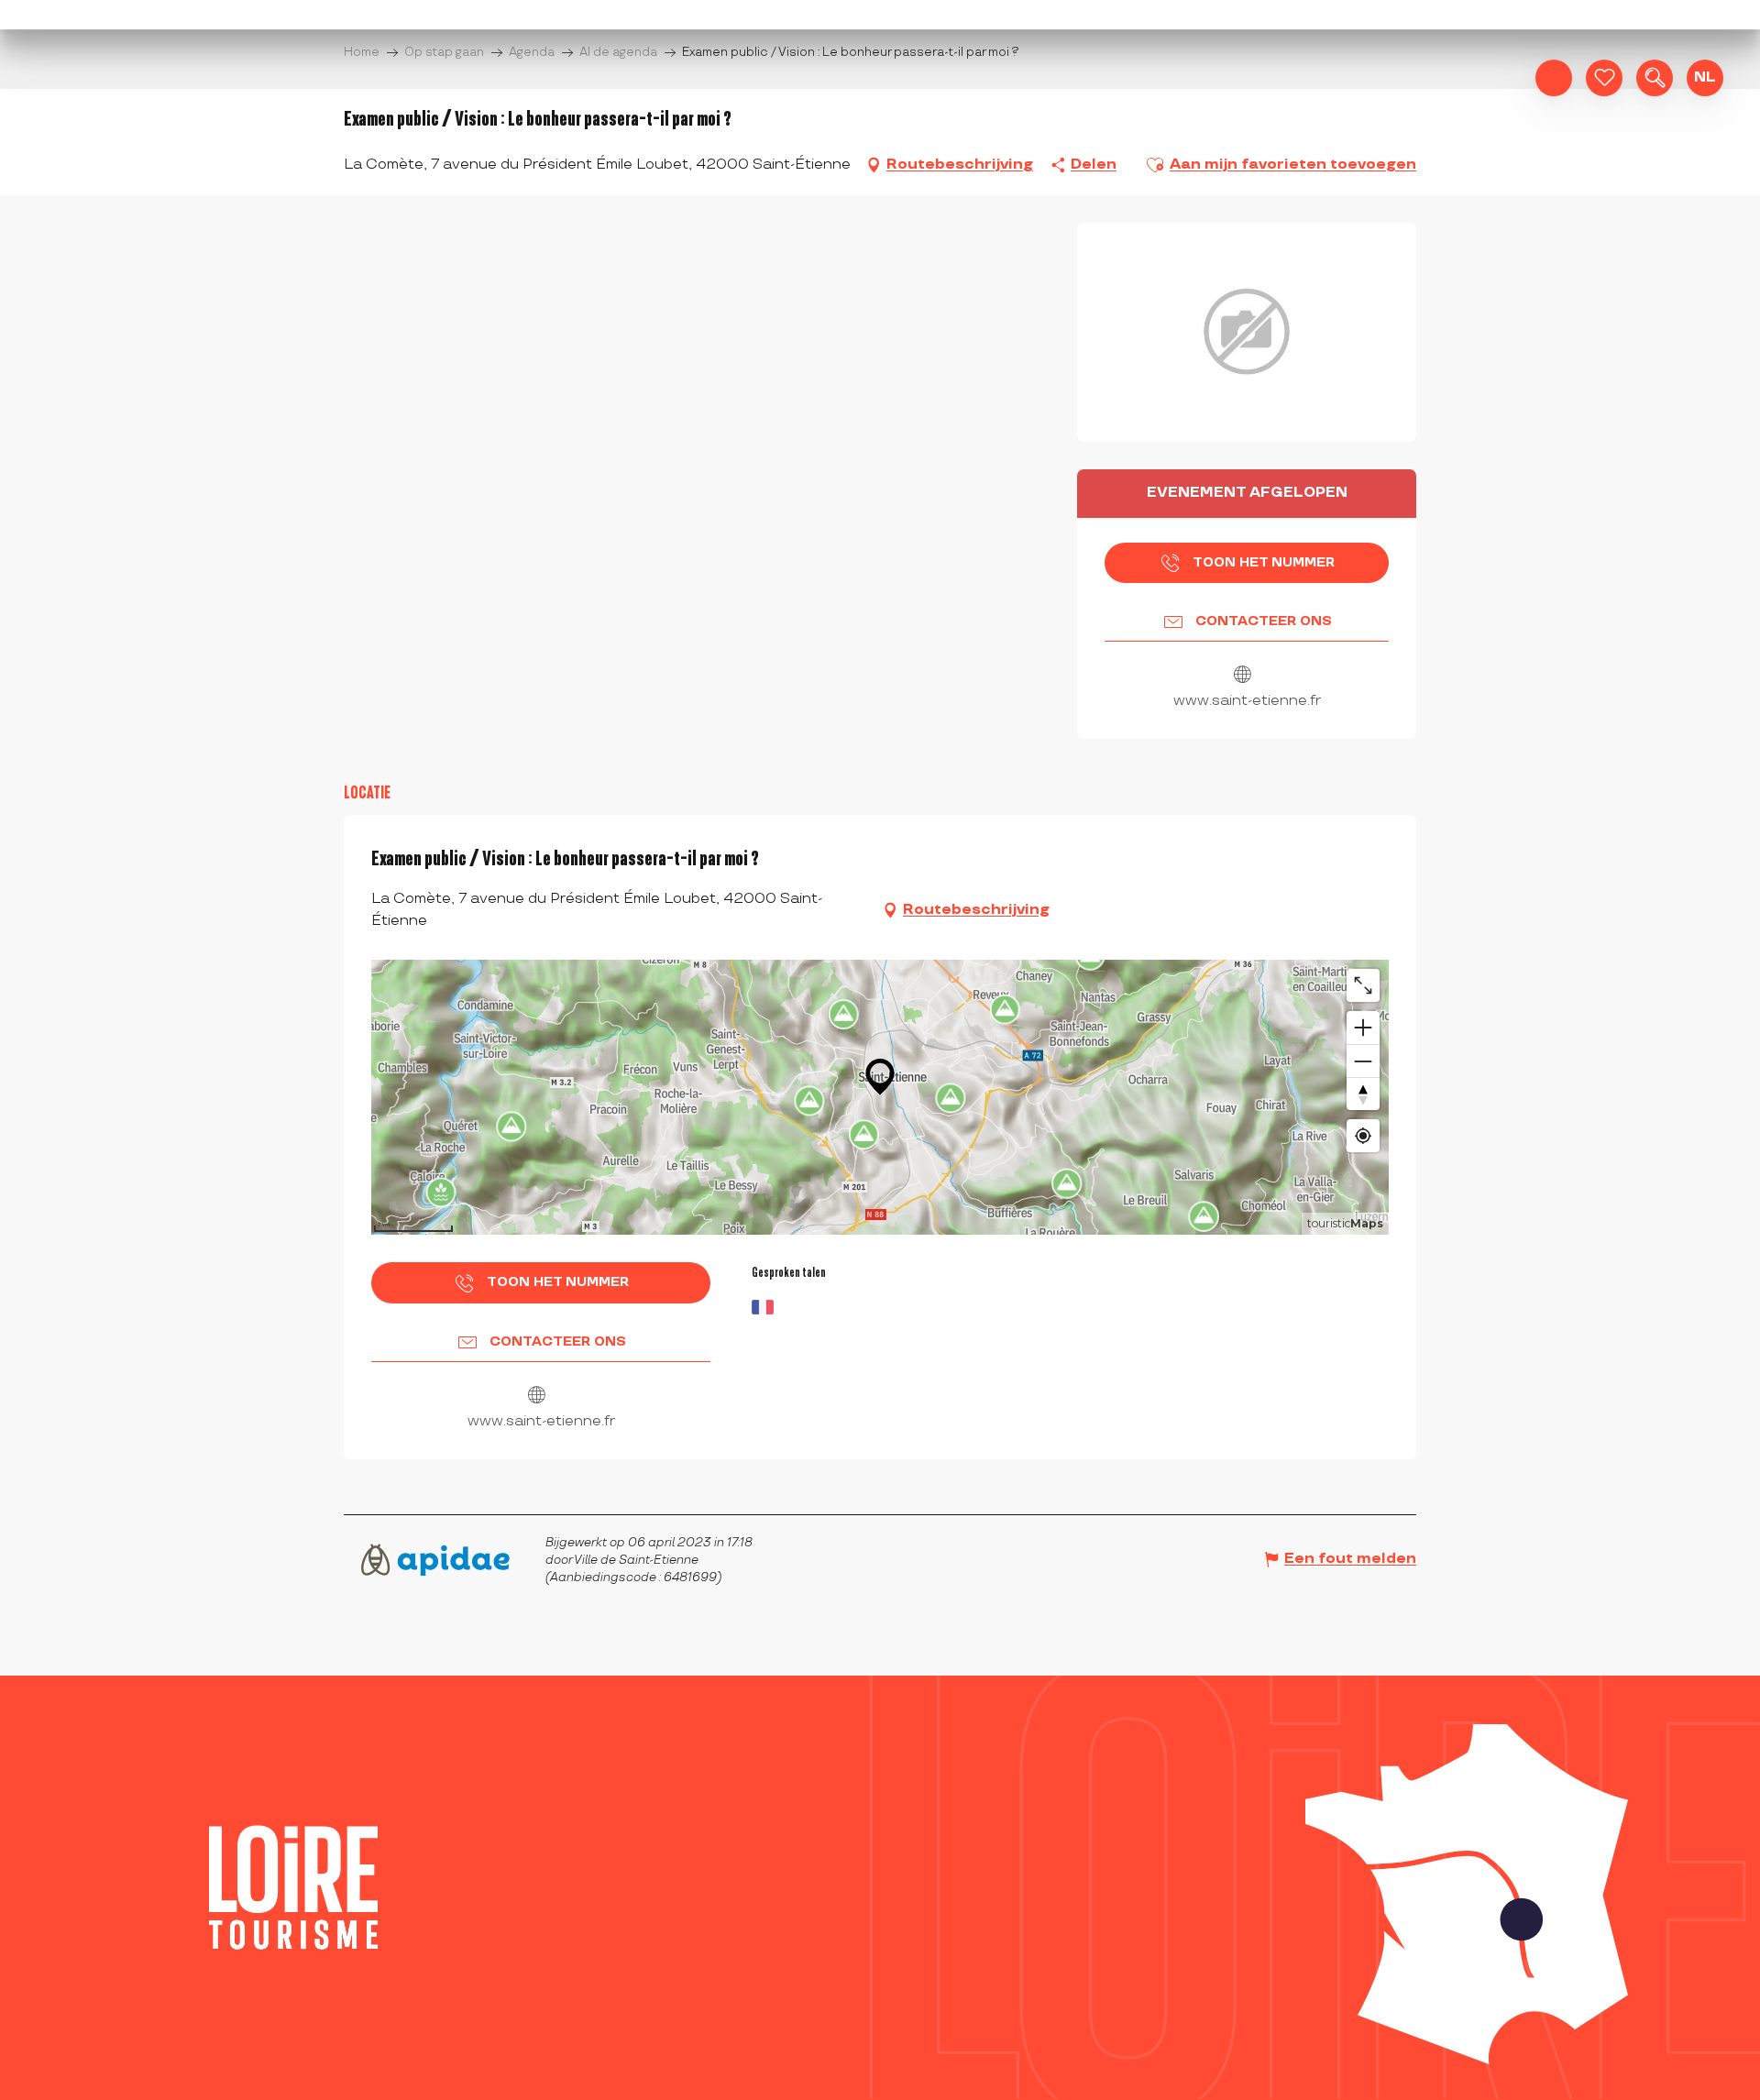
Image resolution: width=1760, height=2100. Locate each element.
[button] (1655, 78)
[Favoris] (1604, 78)
